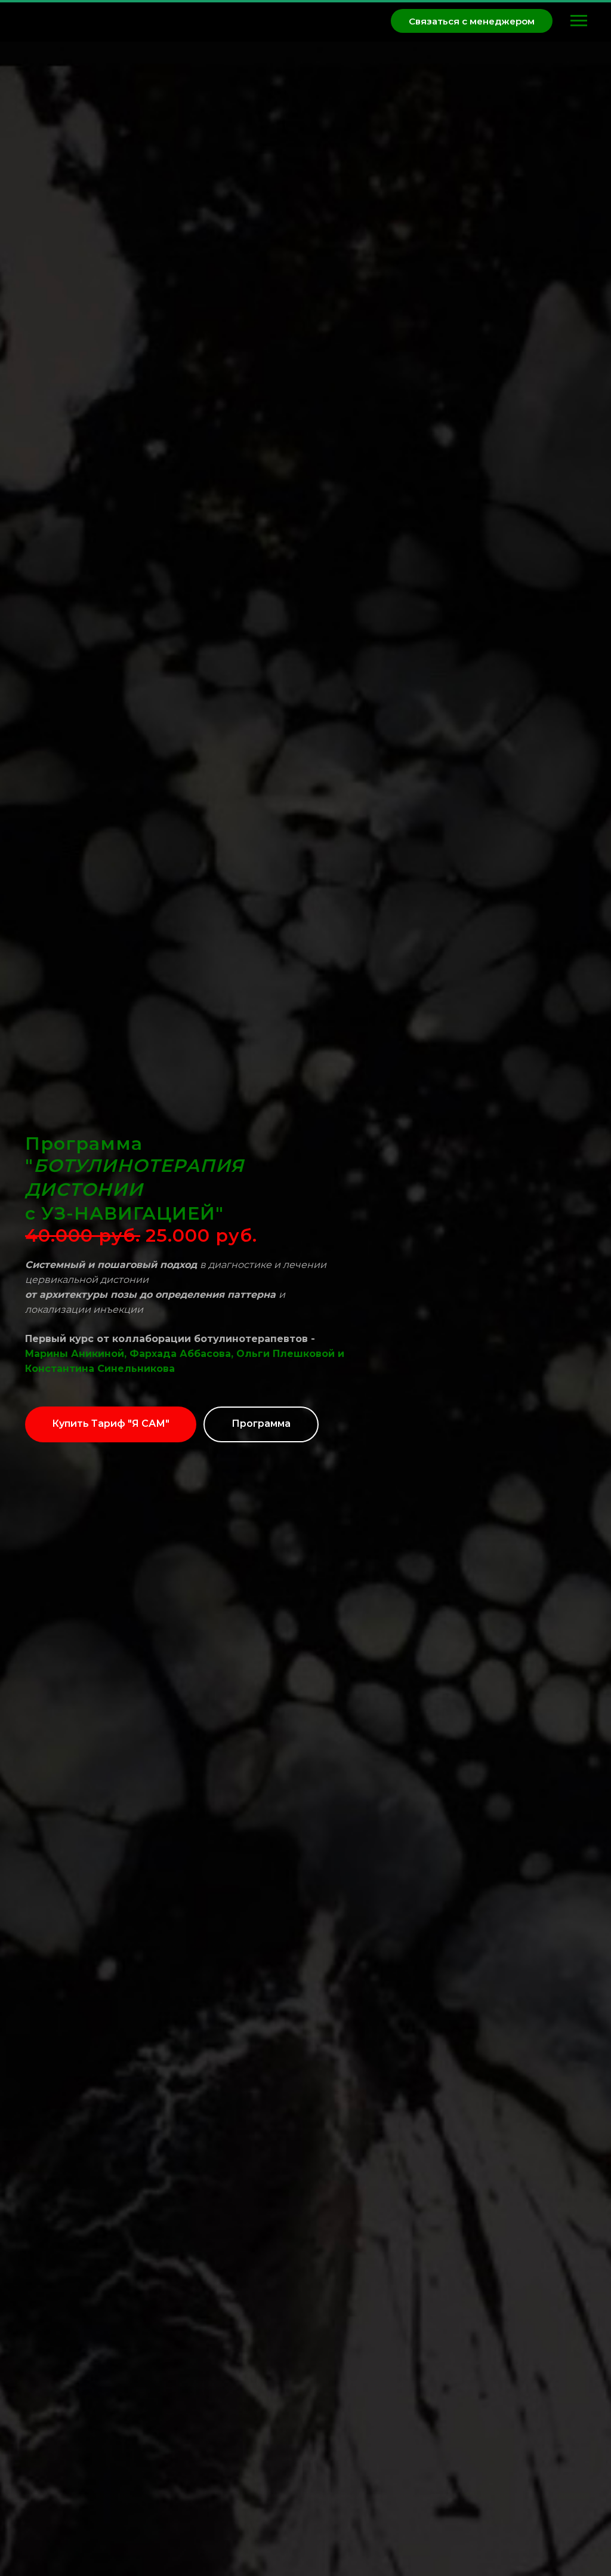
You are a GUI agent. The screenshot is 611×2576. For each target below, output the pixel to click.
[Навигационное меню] (579, 21)
